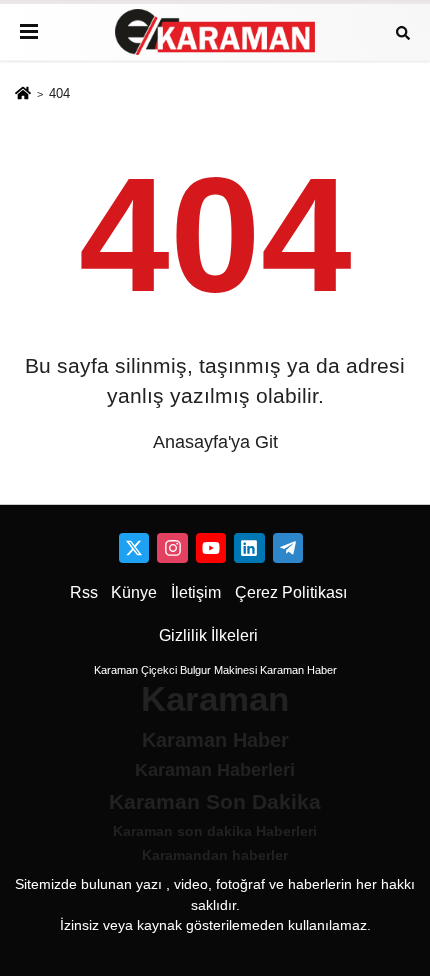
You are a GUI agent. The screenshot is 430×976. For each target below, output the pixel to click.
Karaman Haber (298, 670)
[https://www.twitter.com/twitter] (134, 548)
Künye (134, 592)
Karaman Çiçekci (135, 670)
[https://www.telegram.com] (288, 548)
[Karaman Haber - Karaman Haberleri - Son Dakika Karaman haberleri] (215, 32)
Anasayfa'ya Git (215, 442)
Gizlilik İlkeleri (208, 635)
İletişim (196, 592)
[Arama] (403, 31)
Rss (84, 592)
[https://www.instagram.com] (172, 548)
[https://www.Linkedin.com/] (249, 548)
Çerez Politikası (291, 592)
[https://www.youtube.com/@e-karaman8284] (211, 548)
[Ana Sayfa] (23, 94)
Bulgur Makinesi (218, 670)
